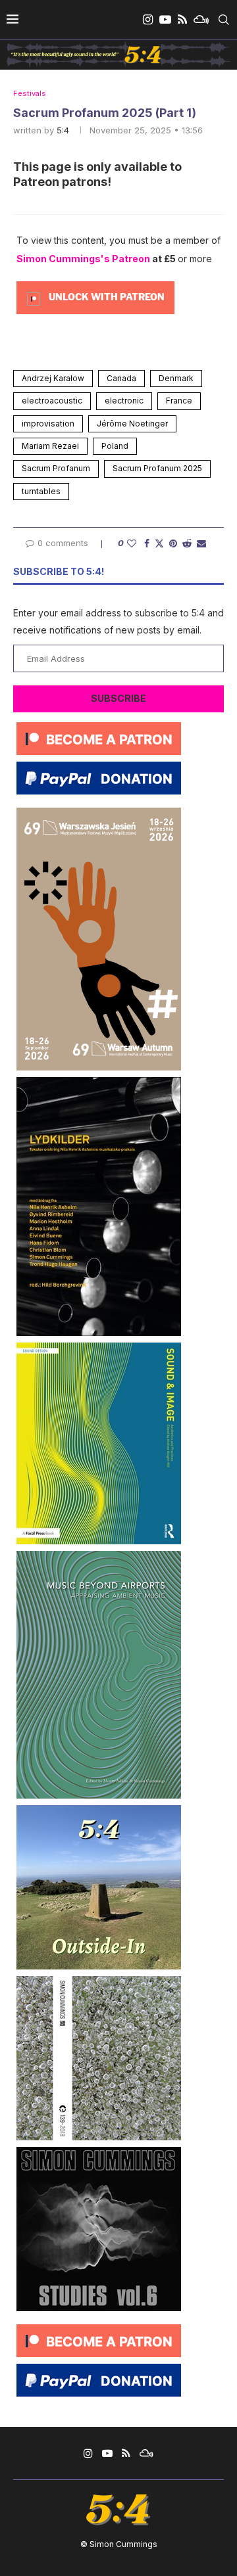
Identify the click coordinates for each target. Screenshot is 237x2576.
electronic (124, 401)
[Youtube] (165, 20)
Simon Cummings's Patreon (83, 259)
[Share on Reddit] (187, 543)
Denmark (176, 378)
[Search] (224, 20)
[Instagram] (148, 20)
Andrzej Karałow (53, 378)
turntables (41, 491)
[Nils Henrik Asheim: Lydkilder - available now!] (99, 1082)
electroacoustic (52, 401)
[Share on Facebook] (147, 543)
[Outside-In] (99, 1810)
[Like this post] (132, 543)
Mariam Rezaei (50, 446)
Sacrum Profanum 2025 (157, 468)
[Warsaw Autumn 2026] (99, 813)
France (179, 401)
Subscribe (118, 698)
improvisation (48, 424)
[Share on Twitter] (159, 543)
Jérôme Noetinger (132, 424)
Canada (121, 378)
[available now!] (99, 1347)
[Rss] (182, 20)
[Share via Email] (201, 543)
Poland (115, 446)
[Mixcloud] (201, 20)
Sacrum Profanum (56, 468)
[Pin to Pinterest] (173, 543)
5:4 (63, 130)
